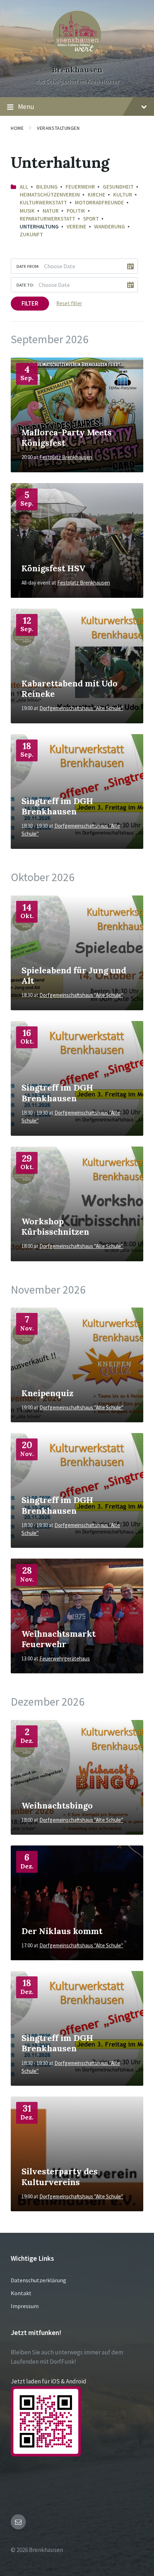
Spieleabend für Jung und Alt (74, 975)
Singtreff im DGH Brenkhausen (57, 806)
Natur (51, 211)
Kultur (123, 195)
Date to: (25, 285)
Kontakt (21, 2293)
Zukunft (31, 234)
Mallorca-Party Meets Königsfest (67, 437)
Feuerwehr (80, 187)
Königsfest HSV (53, 568)
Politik (76, 211)
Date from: (28, 266)
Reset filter (69, 303)
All (24, 187)
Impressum (25, 2306)
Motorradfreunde (99, 202)
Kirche (97, 195)
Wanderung (110, 226)
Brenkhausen (77, 70)
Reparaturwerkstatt (47, 219)
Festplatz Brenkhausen (66, 457)
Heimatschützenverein (50, 195)
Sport (91, 219)
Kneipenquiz (47, 1393)
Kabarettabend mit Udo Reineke (69, 688)
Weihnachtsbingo (57, 1805)
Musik (27, 211)
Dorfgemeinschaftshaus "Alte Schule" (81, 708)
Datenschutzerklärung (38, 2280)
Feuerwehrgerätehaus (65, 1658)
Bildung (47, 187)
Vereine (76, 226)
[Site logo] (77, 57)
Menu (26, 107)
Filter (30, 303)
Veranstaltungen (58, 128)
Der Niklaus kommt (62, 1931)
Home (17, 128)
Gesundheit (118, 187)
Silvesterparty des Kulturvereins (60, 2176)
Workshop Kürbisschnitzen (55, 1226)
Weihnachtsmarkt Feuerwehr (59, 1639)
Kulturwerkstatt (43, 202)
